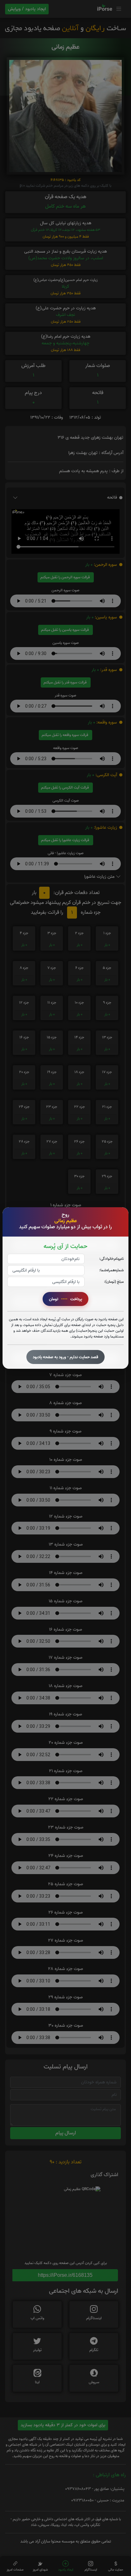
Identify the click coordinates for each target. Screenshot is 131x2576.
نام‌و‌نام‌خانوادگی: (111, 1259)
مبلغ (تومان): (114, 1282)
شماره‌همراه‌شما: (111, 1270)
